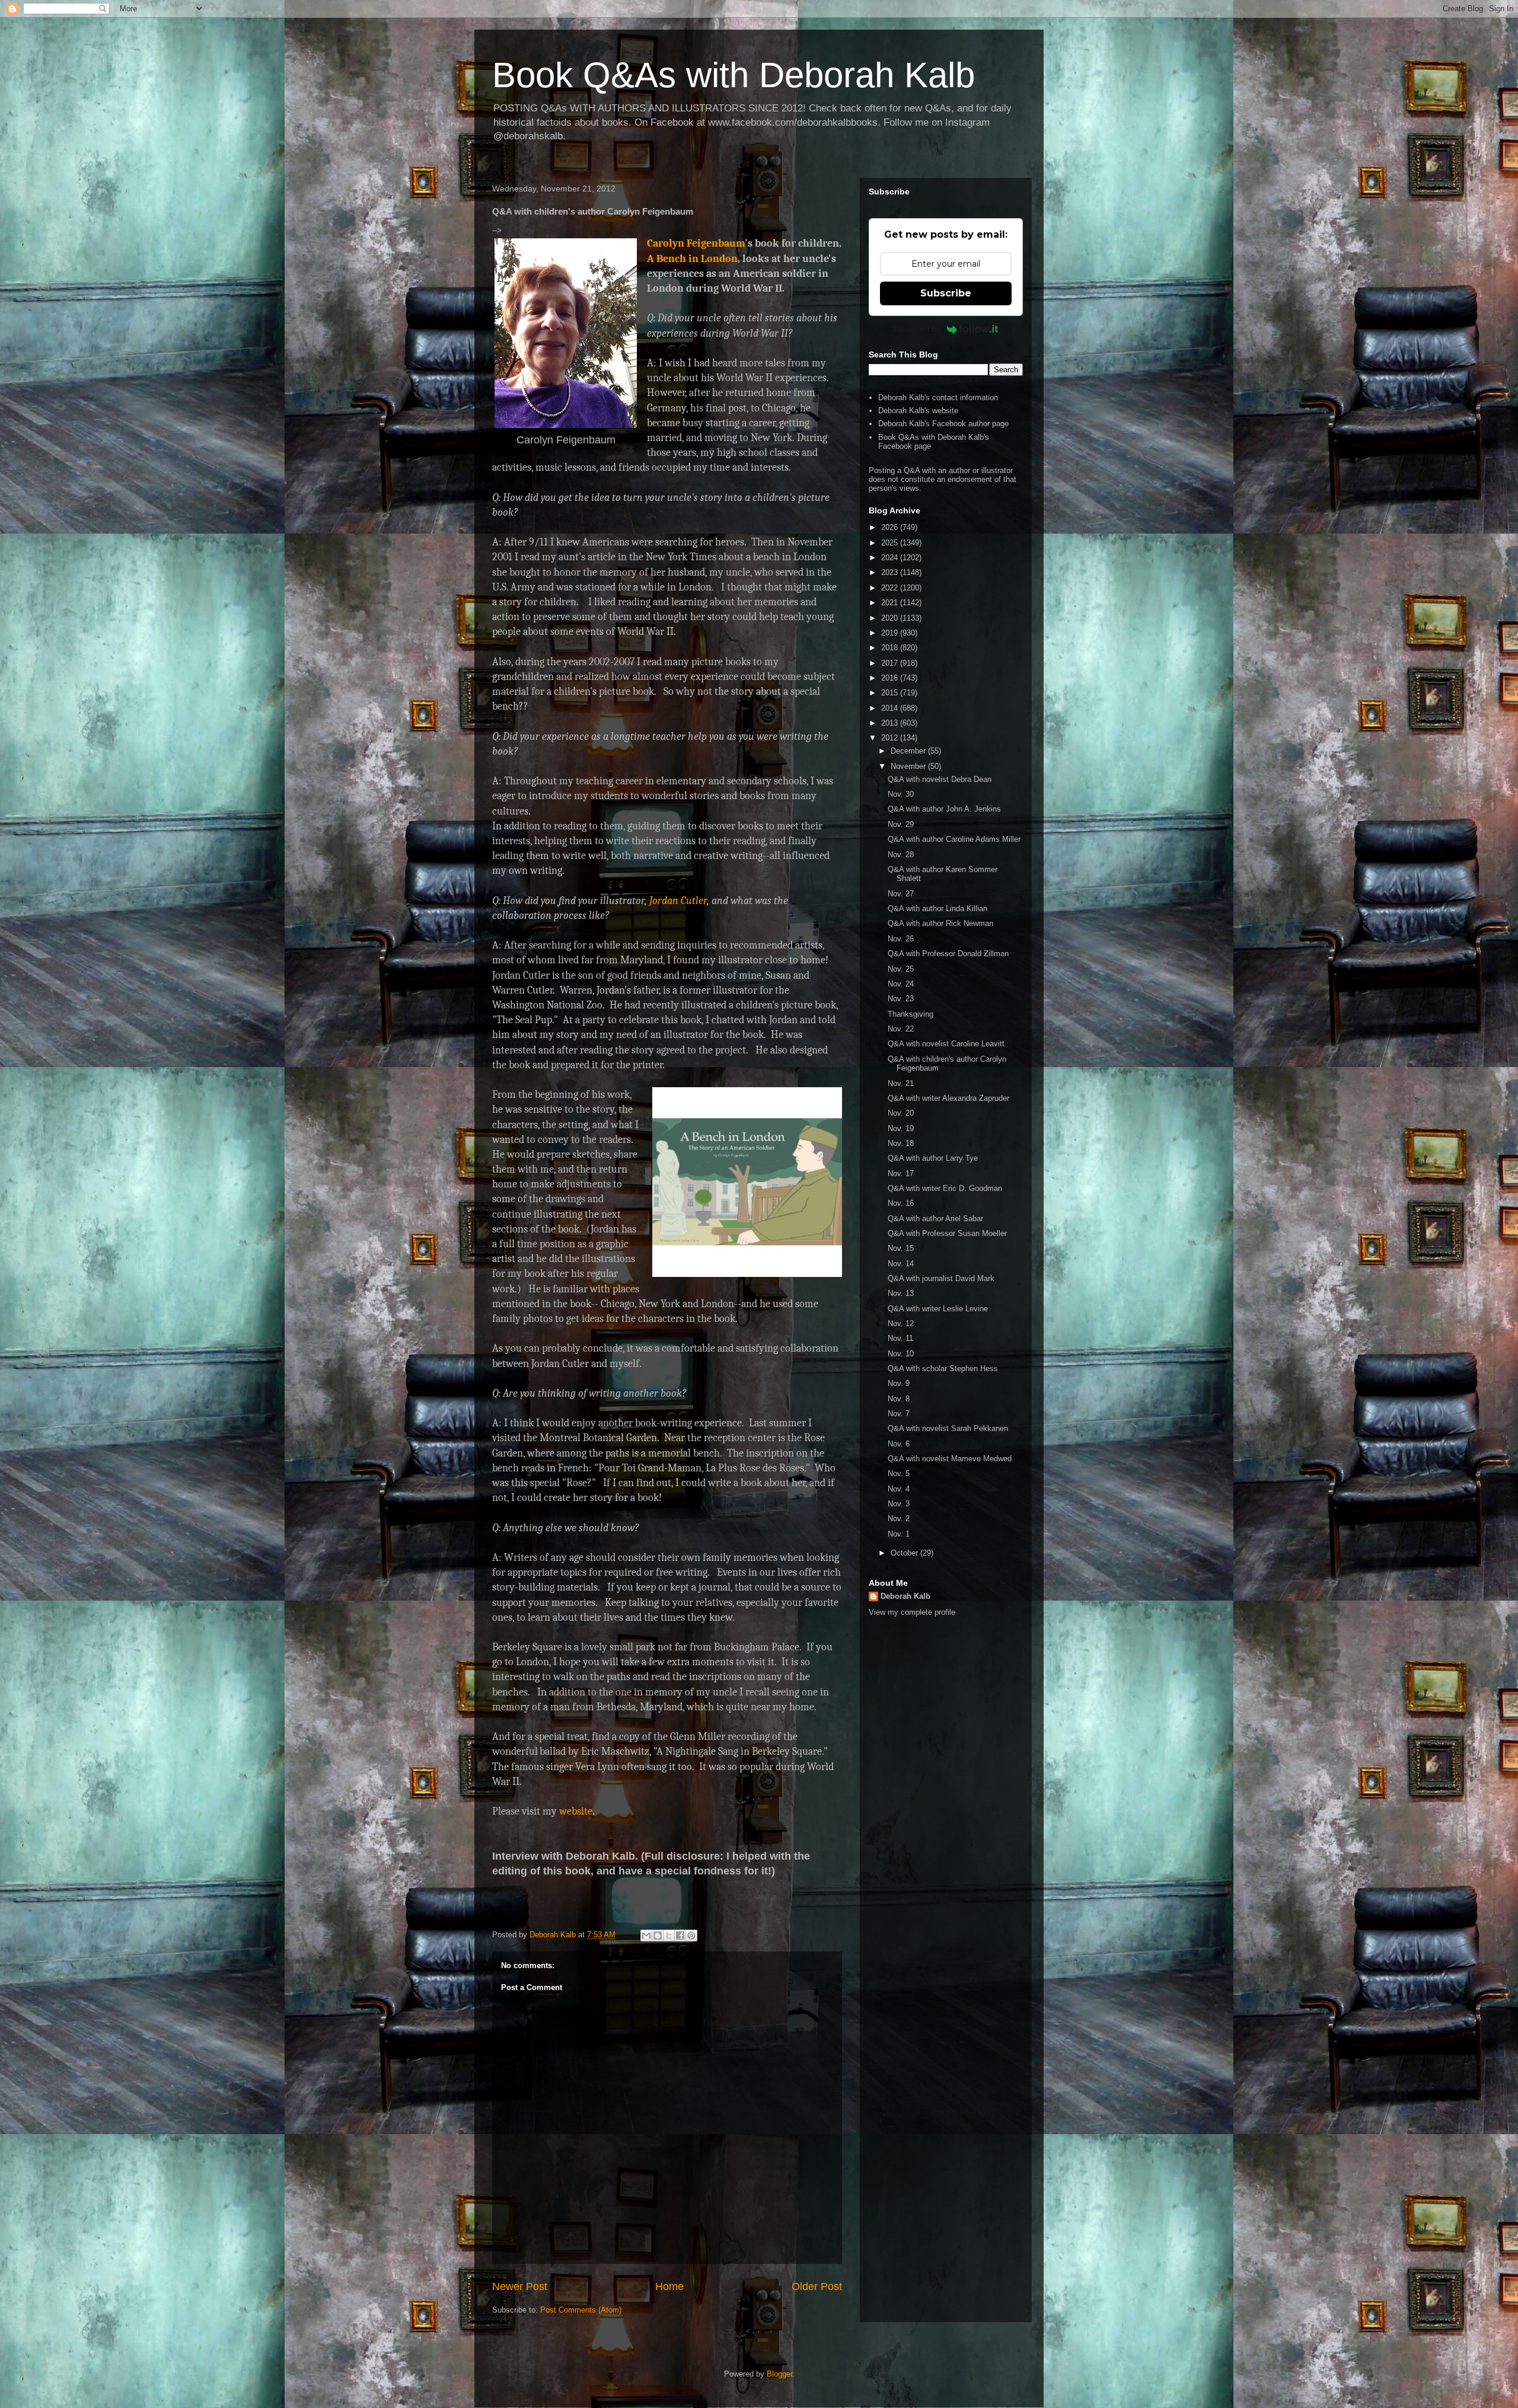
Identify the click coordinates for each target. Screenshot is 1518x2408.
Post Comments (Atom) (581, 2310)
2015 (891, 693)
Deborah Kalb (905, 1596)
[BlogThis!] (658, 1936)
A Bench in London (692, 259)
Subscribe (946, 293)
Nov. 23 (901, 999)
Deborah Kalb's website (918, 411)
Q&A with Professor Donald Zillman (948, 954)
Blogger (779, 2374)
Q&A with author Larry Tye (933, 1158)
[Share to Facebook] (680, 1936)
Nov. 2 (899, 1518)
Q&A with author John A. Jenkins (944, 809)
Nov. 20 (901, 1113)
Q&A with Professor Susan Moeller (947, 1233)
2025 (891, 543)
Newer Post (520, 2286)
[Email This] (646, 1936)
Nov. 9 (899, 1383)
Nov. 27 (901, 894)
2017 (891, 663)
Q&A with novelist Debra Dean (940, 779)
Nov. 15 (901, 1248)
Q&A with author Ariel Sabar (935, 1219)
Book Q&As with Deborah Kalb (734, 75)
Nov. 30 (901, 794)
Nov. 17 (901, 1173)
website (576, 1811)
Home (669, 2286)
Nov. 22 (901, 1029)
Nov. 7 (899, 1414)
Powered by (917, 329)
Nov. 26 (901, 939)
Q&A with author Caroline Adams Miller (954, 839)
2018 (891, 648)
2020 (891, 618)
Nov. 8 (899, 1399)
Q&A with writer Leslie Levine (938, 1309)
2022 (891, 588)
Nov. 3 (899, 1504)
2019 (891, 633)
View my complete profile (912, 1612)
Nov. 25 (901, 969)
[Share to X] (669, 1936)
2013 (891, 723)
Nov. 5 (899, 1473)
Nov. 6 (899, 1444)
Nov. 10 (901, 1354)
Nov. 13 (901, 1293)
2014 (891, 708)
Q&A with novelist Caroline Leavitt (946, 1044)
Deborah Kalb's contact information (938, 397)
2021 (891, 603)
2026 (891, 527)
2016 (891, 678)
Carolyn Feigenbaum (696, 243)
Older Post (817, 2286)
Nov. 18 (901, 1143)
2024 (891, 558)
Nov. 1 (899, 1534)
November (909, 766)
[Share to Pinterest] (691, 1936)
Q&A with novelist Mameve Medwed (950, 1459)
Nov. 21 (901, 1083)
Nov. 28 (901, 855)
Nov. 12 (901, 1323)
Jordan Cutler (678, 901)
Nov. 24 (901, 984)
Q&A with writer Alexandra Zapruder (948, 1098)
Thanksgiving (911, 1014)
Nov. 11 (900, 1338)
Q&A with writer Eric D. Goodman (945, 1188)
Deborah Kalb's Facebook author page (943, 424)
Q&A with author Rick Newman (940, 923)
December (909, 751)
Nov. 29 (901, 824)
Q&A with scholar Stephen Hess (943, 1369)
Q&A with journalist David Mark (941, 1278)
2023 (891, 572)
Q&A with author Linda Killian (937, 908)
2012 (891, 738)
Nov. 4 (899, 1489)
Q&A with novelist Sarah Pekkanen (948, 1428)
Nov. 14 (901, 1264)
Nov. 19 (901, 1128)
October (905, 1553)
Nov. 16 (901, 1203)
